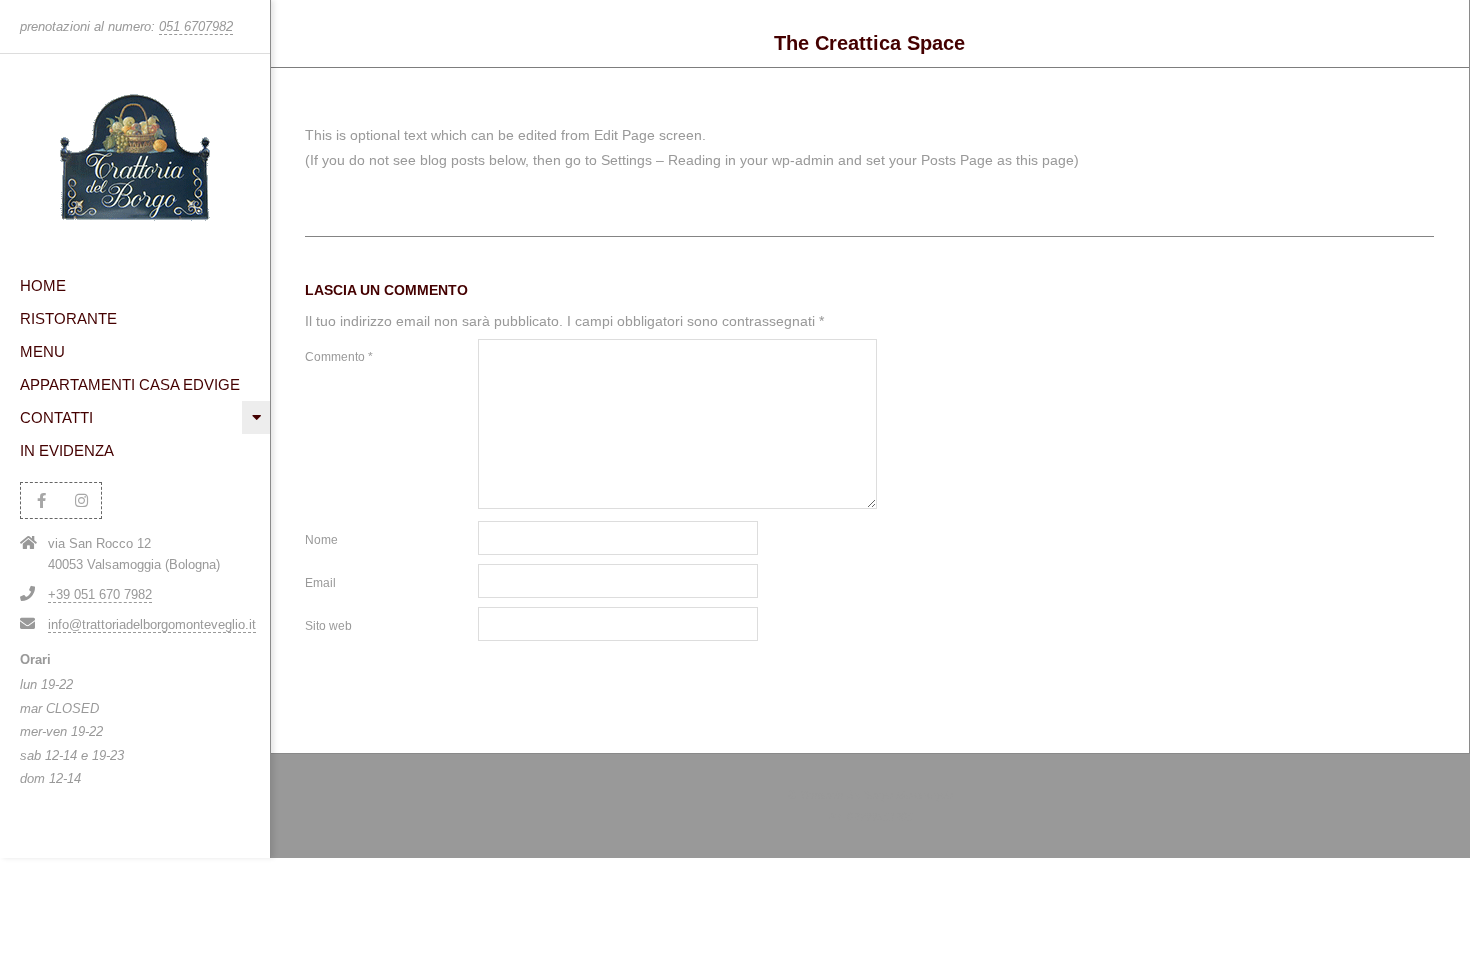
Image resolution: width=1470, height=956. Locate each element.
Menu (42, 351)
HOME (43, 285)
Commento (339, 357)
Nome (321, 540)
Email (320, 583)
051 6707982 (196, 26)
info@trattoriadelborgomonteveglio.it (152, 624)
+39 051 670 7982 (100, 594)
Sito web (328, 626)
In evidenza (67, 450)
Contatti (56, 417)
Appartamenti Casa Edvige (130, 384)
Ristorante (68, 318)
